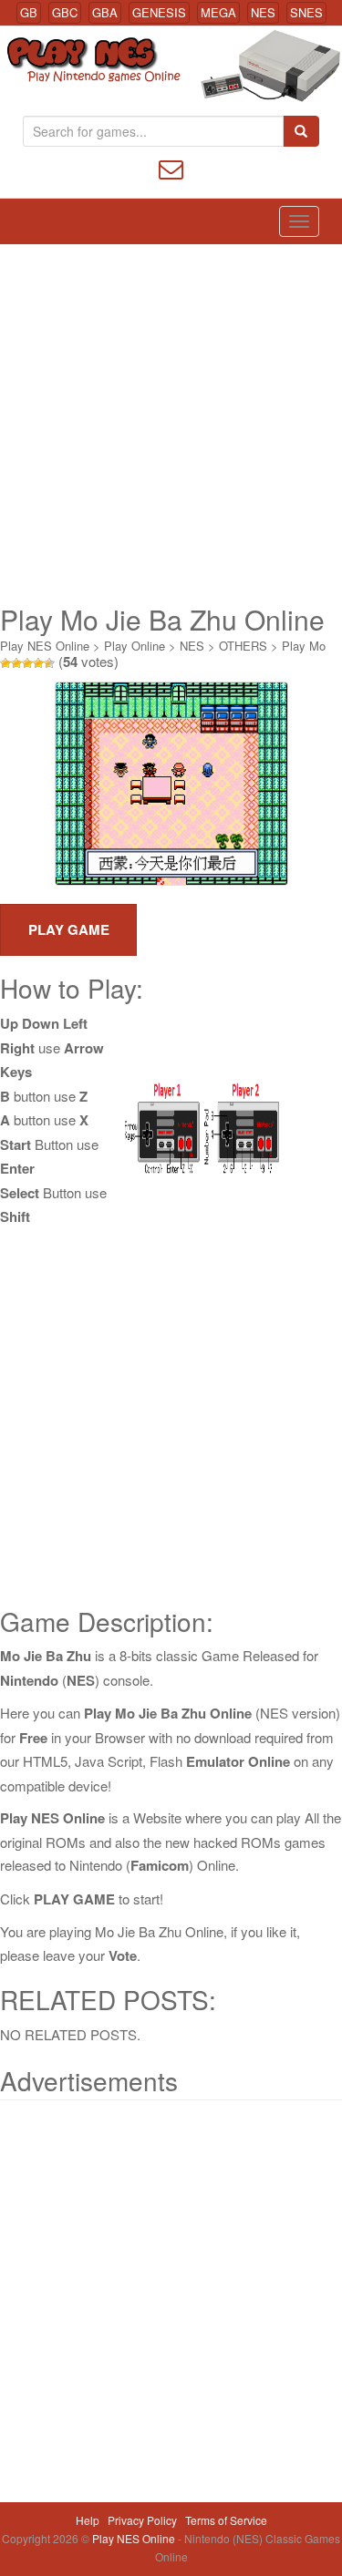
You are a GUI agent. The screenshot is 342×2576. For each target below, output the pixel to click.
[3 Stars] (27, 663)
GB (29, 12)
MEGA (218, 12)
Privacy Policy (142, 2520)
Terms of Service (226, 2520)
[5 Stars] (49, 663)
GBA (105, 12)
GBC (65, 12)
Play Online (135, 646)
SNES (306, 12)
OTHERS (243, 646)
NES (263, 12)
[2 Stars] (16, 663)
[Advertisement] (171, 424)
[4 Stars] (38, 663)
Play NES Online (45, 646)
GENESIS (159, 12)
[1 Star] (5, 663)
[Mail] (171, 167)
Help (88, 2520)
